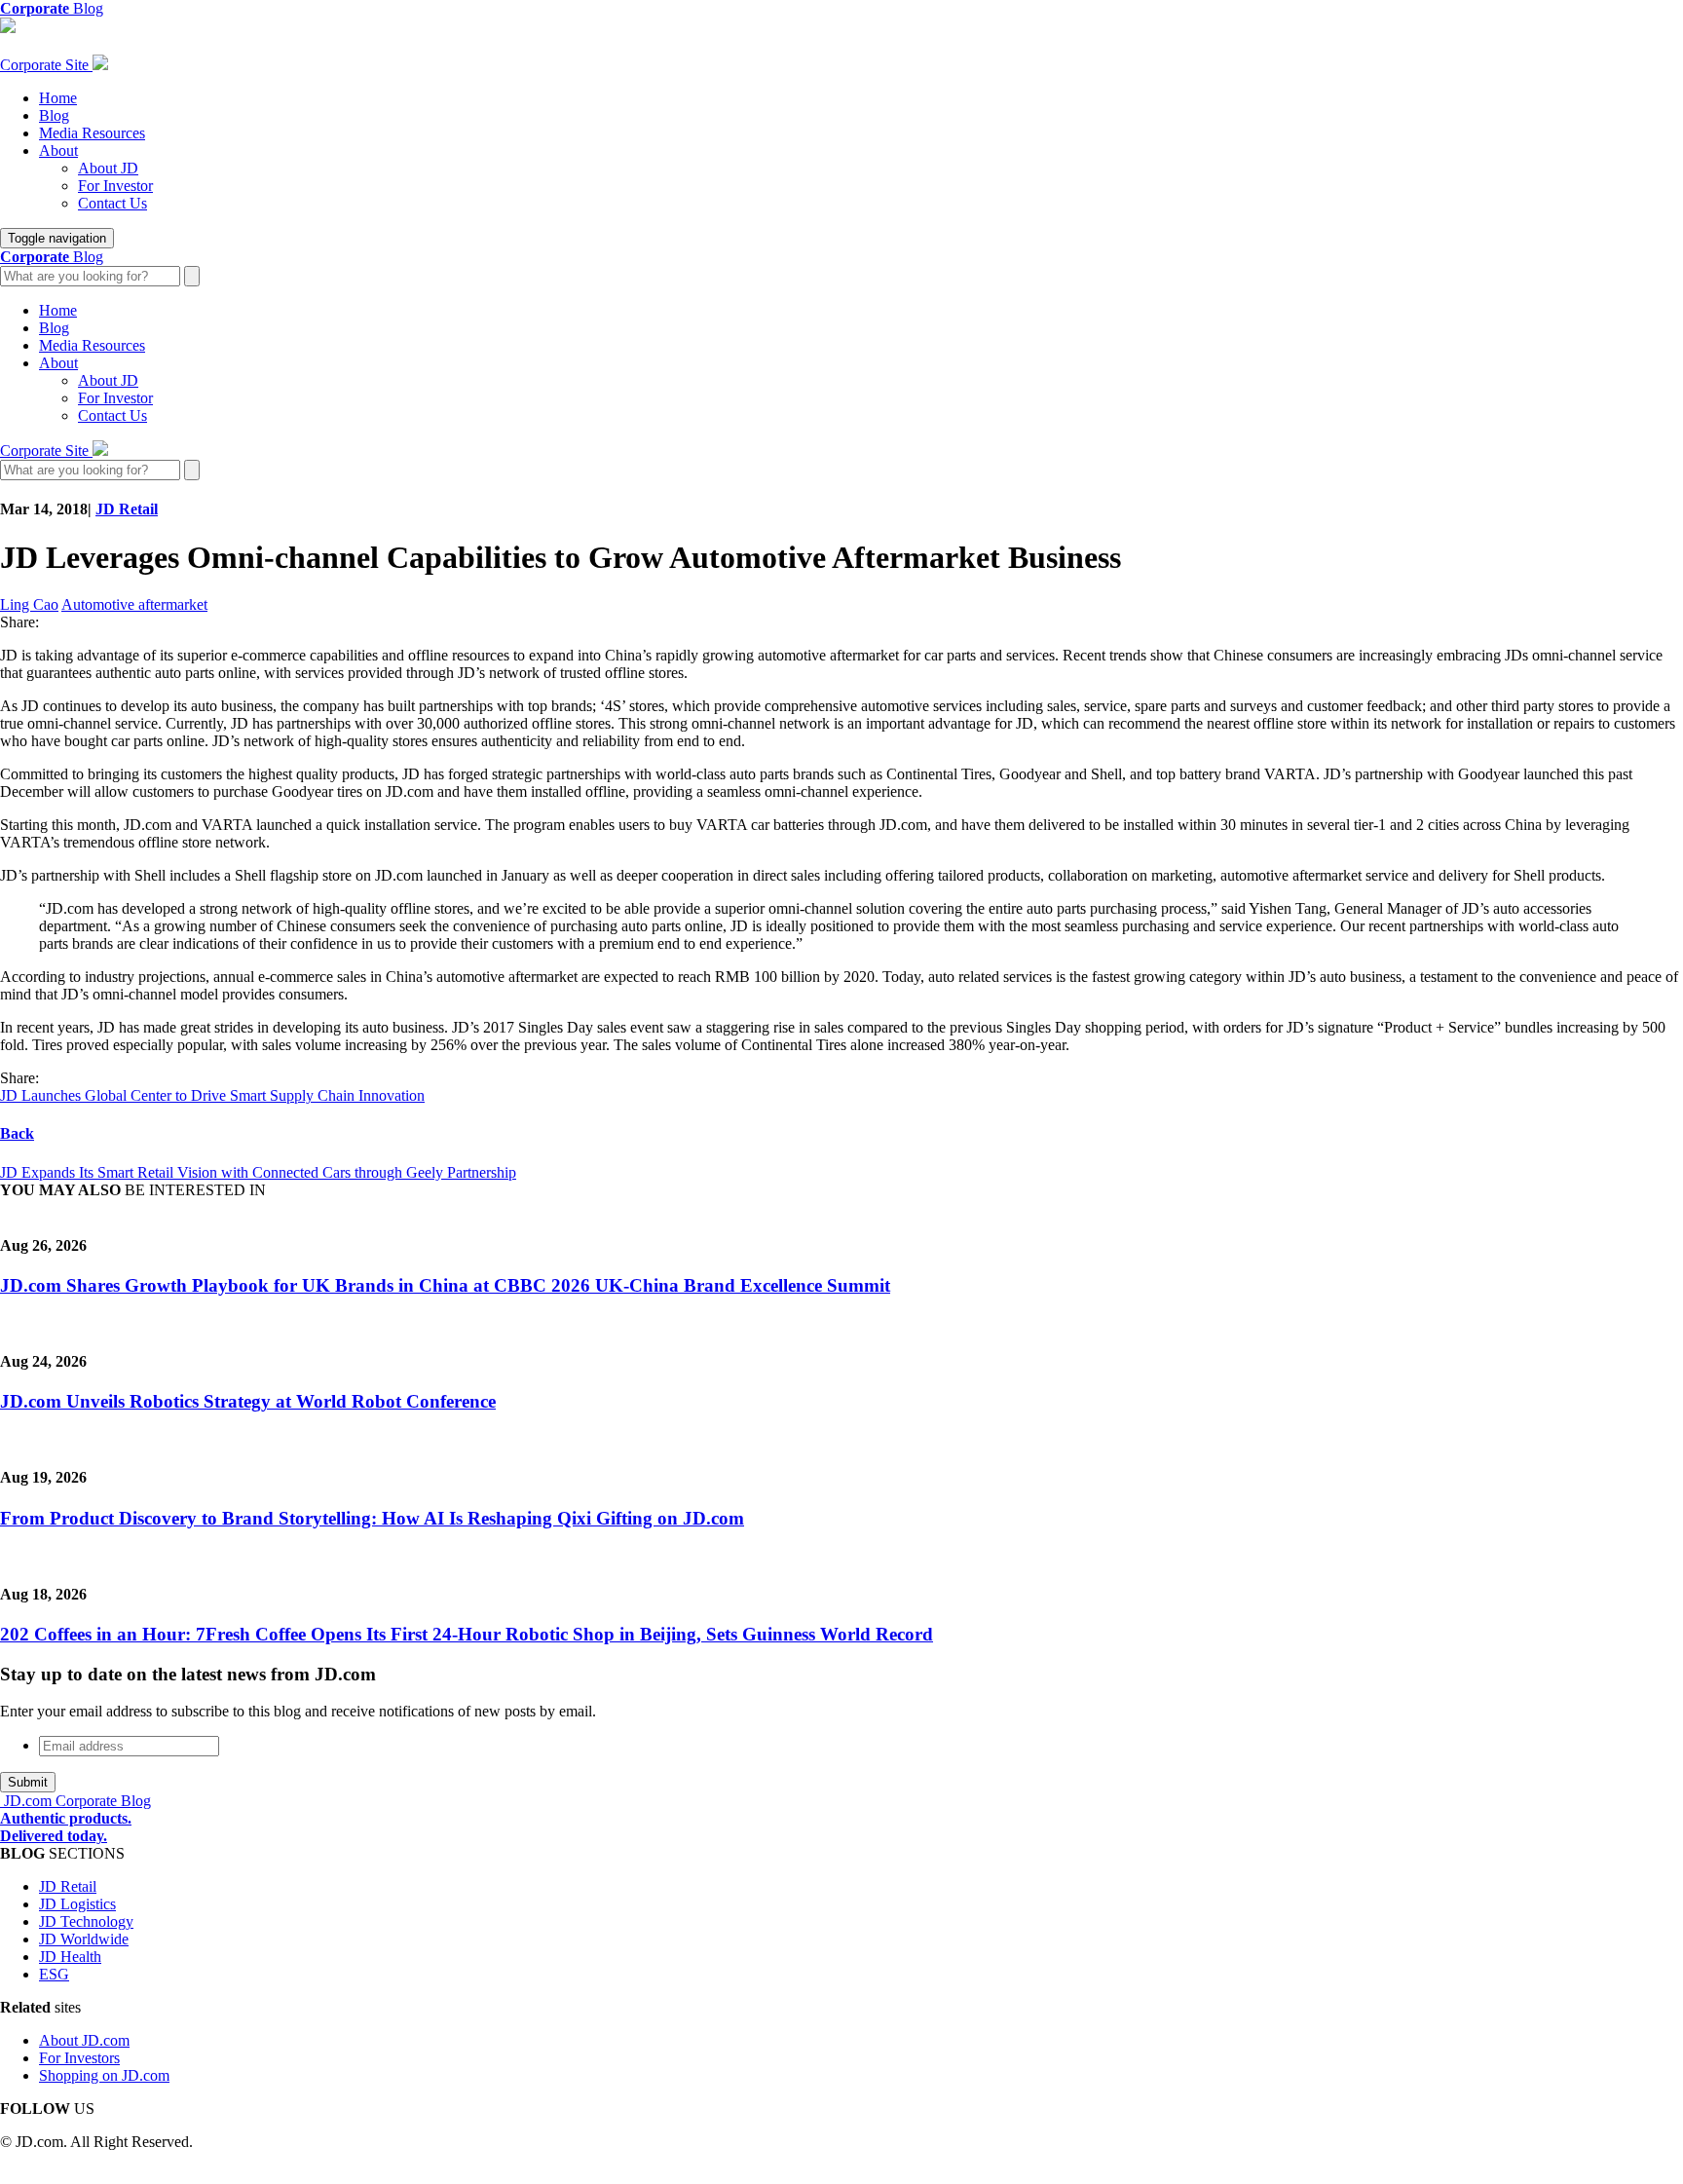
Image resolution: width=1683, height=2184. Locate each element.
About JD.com (84, 2040)
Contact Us (112, 203)
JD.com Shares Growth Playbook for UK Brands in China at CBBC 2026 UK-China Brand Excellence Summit (445, 1285)
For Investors (79, 2058)
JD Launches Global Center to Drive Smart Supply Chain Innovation (212, 1095)
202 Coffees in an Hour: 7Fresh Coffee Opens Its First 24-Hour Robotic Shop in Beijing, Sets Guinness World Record (467, 1634)
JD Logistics (77, 1904)
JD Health (70, 1957)
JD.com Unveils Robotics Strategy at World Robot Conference (248, 1401)
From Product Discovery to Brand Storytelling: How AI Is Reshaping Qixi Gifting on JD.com (372, 1518)
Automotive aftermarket (134, 604)
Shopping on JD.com (104, 2075)
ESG (54, 1974)
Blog (54, 115)
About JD (108, 168)
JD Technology (86, 1921)
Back (17, 1133)
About (58, 151)
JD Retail (127, 509)
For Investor (115, 186)
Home (58, 98)
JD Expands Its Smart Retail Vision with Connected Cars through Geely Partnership (258, 1172)
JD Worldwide (84, 1939)
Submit (28, 1782)
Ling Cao (29, 604)
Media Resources (92, 133)
